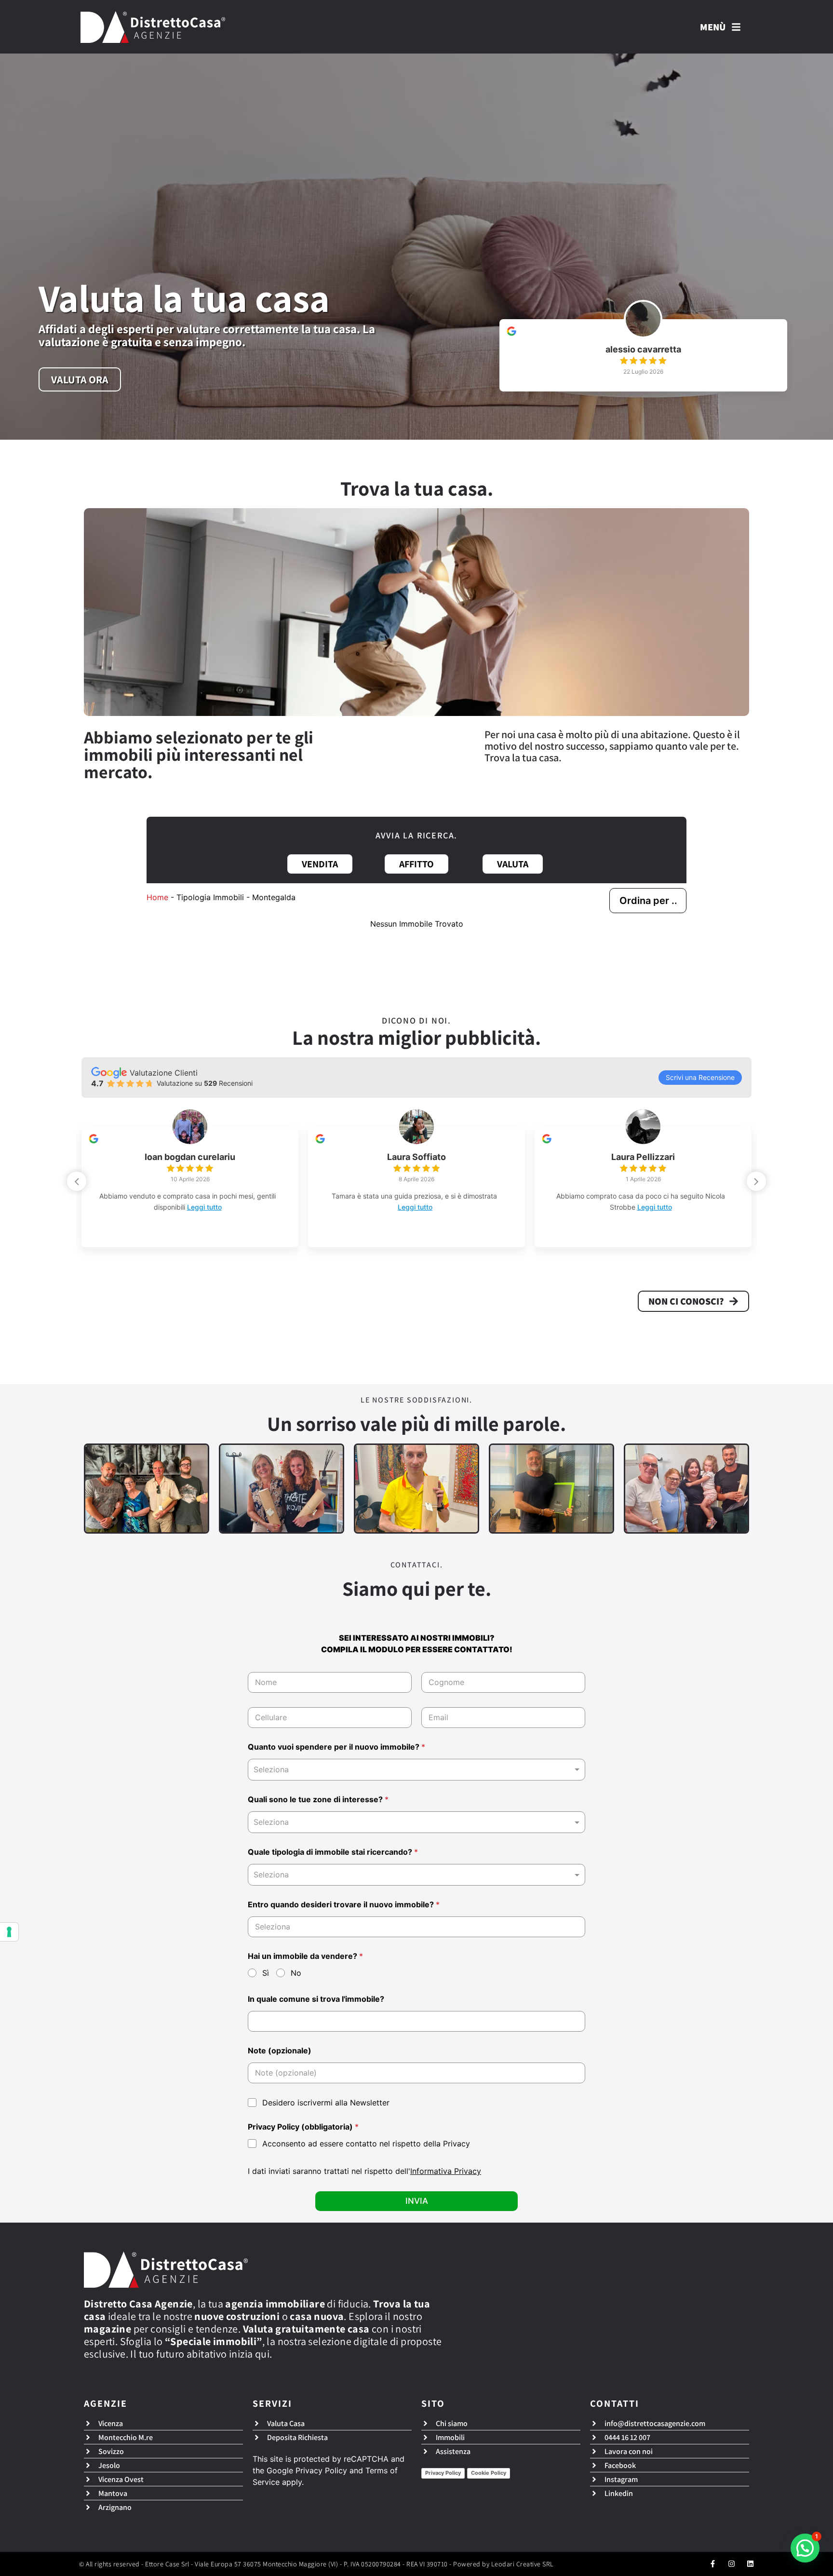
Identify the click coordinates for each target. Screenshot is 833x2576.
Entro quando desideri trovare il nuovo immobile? (344, 1905)
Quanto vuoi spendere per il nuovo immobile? (336, 1747)
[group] (643, 355)
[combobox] (416, 1770)
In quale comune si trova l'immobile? (316, 1999)
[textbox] (414, 1822)
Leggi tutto (234, 1207)
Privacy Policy (321, 2470)
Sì (266, 1973)
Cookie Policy (489, 2473)
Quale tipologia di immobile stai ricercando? (333, 1852)
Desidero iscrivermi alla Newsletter (326, 2103)
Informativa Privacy (446, 2171)
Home (157, 897)
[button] (756, 1181)
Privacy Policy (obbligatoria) (303, 2127)
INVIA (417, 2201)
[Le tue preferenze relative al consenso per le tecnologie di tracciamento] (9, 1932)
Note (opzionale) (280, 2051)
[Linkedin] (750, 2564)
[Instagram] (732, 2564)
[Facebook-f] (713, 2564)
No (296, 1973)
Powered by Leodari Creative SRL (504, 2564)
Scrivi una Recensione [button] (700, 1077)
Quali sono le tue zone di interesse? (318, 1800)
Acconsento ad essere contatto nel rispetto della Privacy (366, 2144)
